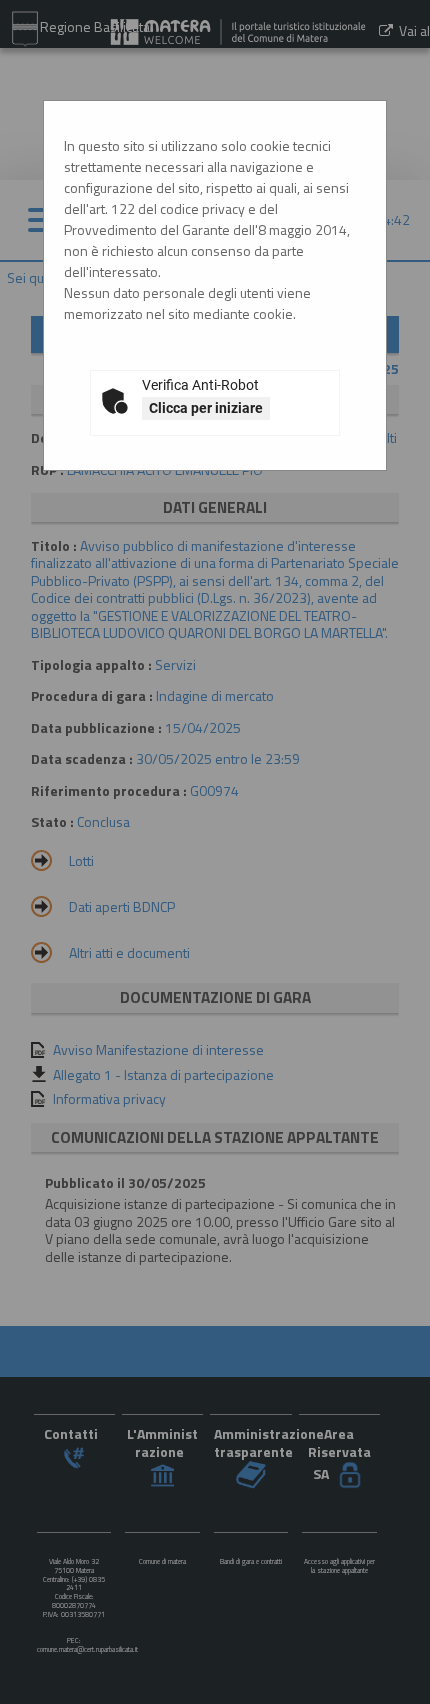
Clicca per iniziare (206, 408)
